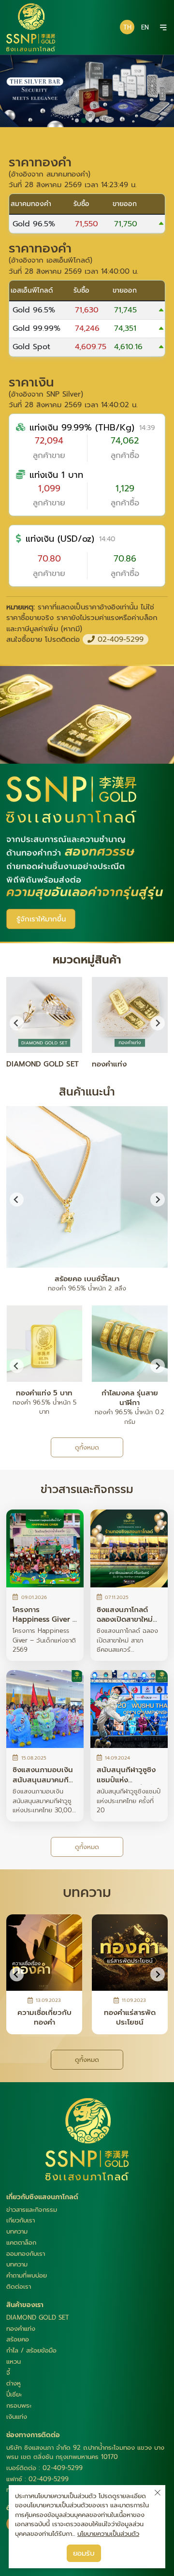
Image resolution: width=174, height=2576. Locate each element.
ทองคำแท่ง (21, 2329)
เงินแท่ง (17, 2417)
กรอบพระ (19, 2406)
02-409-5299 (119, 639)
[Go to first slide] (157, 1199)
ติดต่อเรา (19, 2287)
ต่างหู (14, 2383)
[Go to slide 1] (77, 120)
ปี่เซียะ (14, 2394)
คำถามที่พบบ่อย (27, 2275)
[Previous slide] (17, 1199)
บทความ (17, 2231)
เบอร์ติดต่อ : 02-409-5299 (44, 2468)
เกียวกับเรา (21, 2220)
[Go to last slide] (17, 1023)
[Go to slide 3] (90, 120)
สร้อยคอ (18, 2339)
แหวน (14, 2361)
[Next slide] (157, 1023)
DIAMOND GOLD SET (38, 2317)
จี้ (8, 2373)
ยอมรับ (84, 2553)
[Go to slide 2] (84, 121)
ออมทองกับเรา (26, 2254)
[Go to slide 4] (97, 120)
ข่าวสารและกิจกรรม (32, 2210)
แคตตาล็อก (21, 2243)
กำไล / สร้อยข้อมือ (31, 2350)
